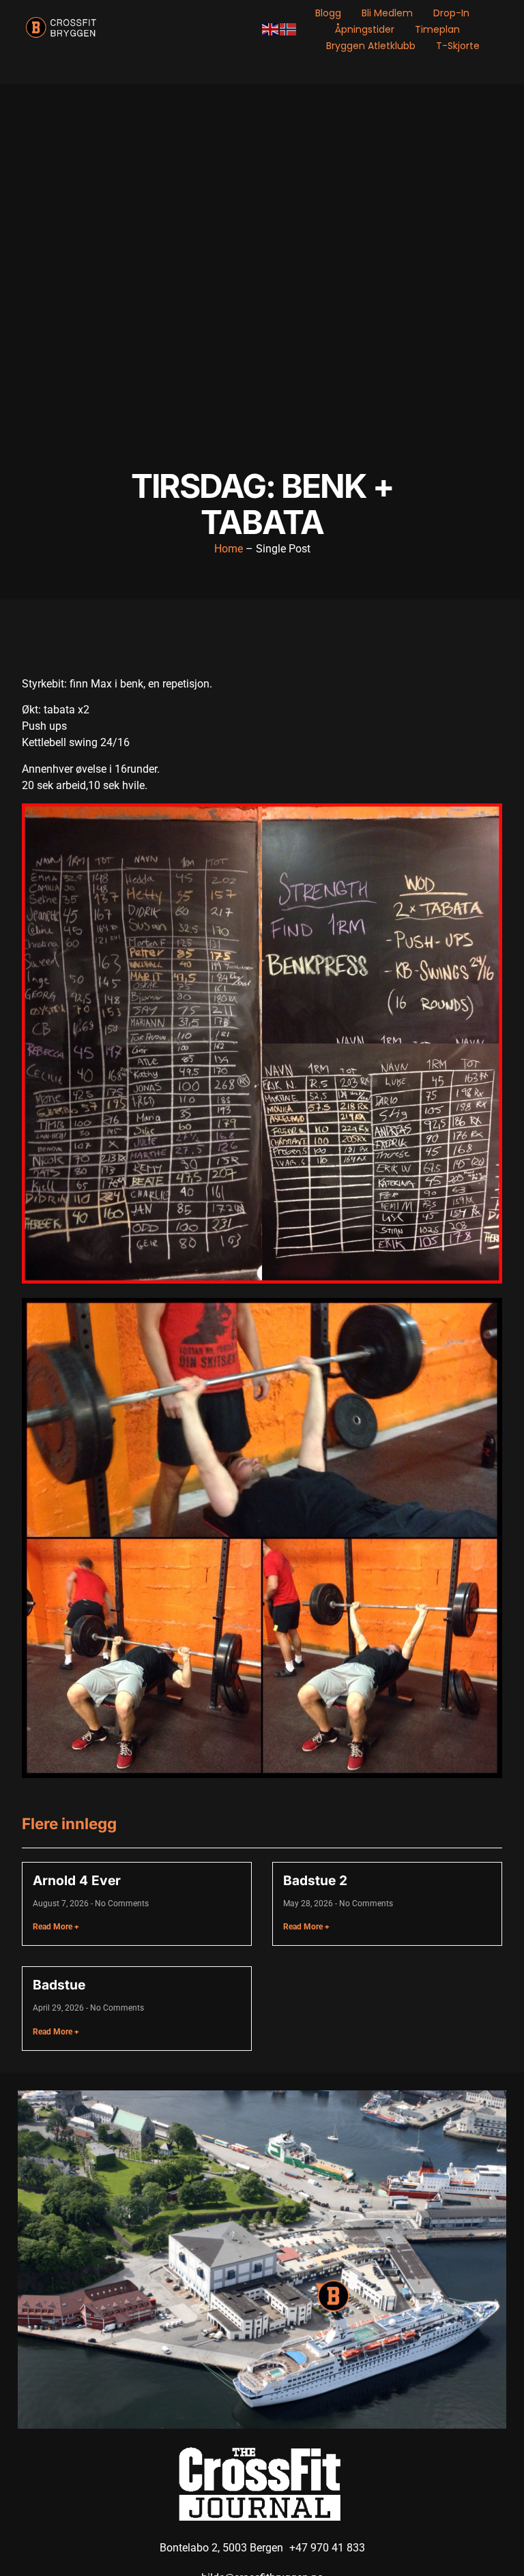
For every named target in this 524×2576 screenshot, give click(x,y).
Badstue (59, 1985)
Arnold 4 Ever (77, 1880)
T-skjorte (458, 46)
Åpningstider (365, 29)
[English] (271, 29)
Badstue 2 (315, 1880)
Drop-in (451, 13)
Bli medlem (387, 13)
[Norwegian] (289, 29)
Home (229, 549)
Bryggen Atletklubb (371, 46)
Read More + (56, 1927)
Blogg (328, 13)
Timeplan (437, 29)
